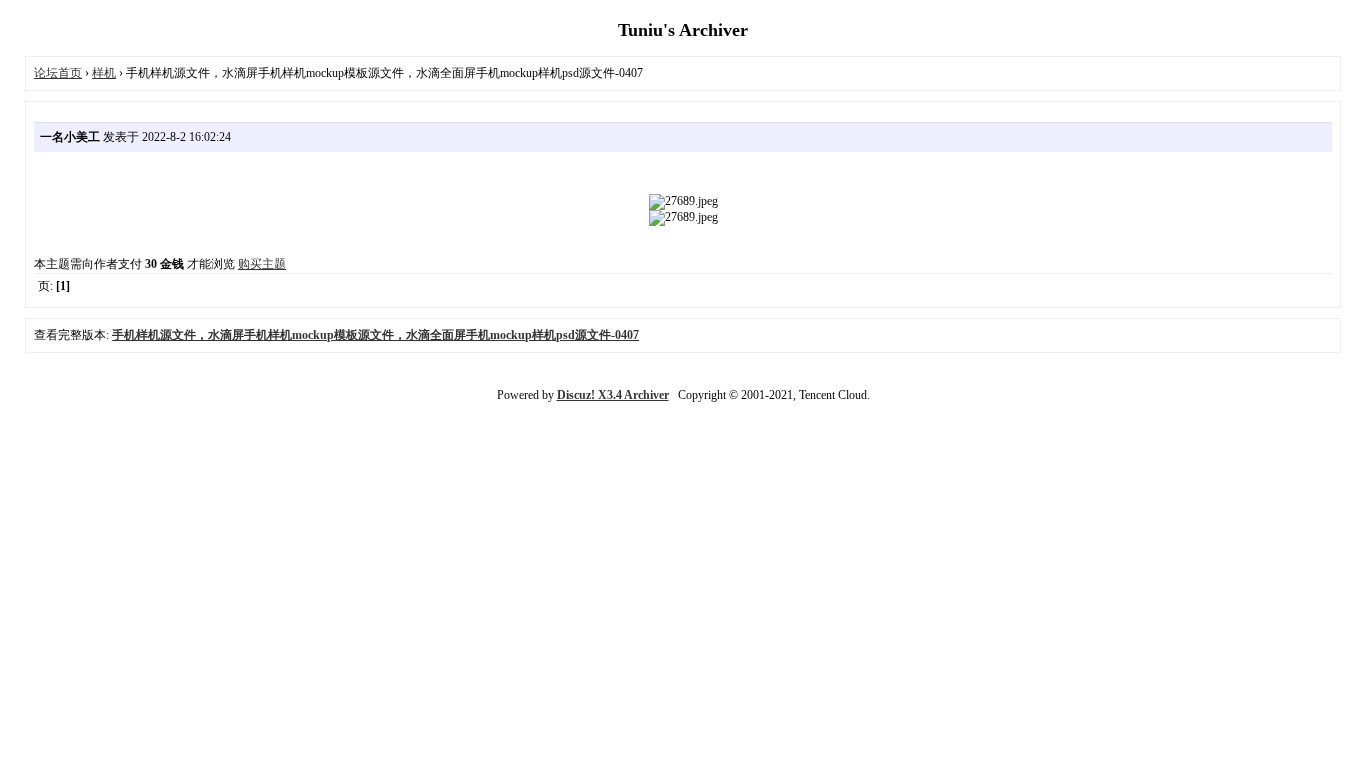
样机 (104, 73)
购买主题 (262, 264)
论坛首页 (58, 73)
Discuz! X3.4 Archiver (613, 395)
